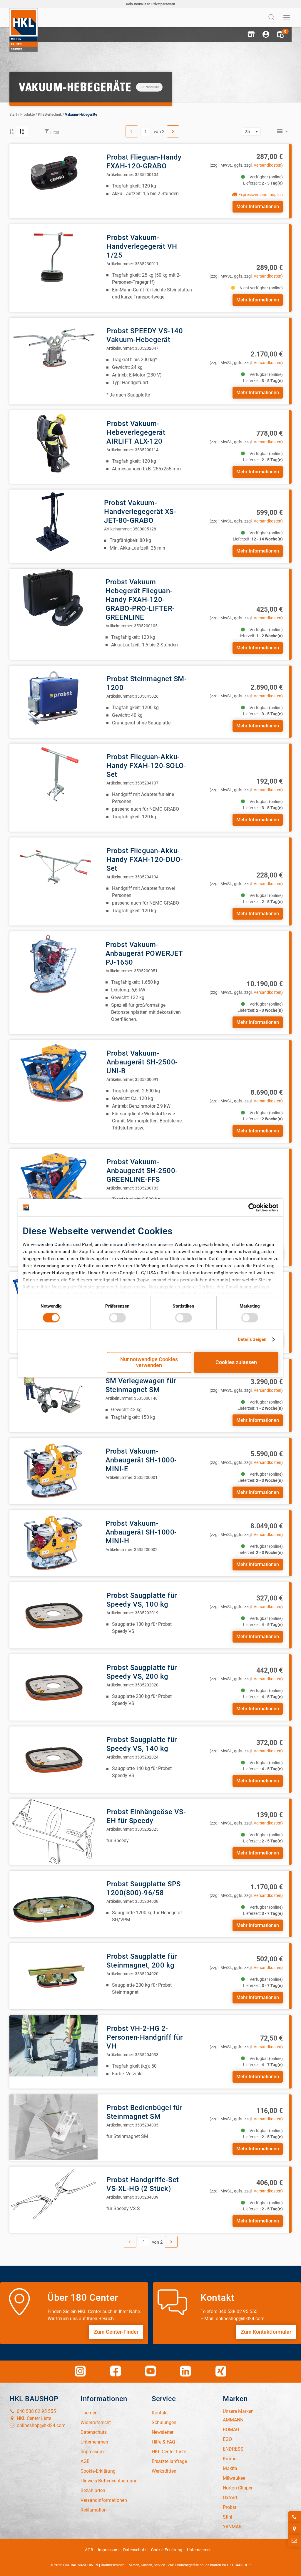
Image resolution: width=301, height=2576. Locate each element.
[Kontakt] (295, 2541)
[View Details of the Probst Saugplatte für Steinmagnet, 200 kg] (53, 1976)
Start (13, 115)
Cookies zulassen (236, 1362)
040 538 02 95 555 (36, 2411)
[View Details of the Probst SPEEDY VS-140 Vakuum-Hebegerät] (53, 351)
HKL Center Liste (33, 2418)
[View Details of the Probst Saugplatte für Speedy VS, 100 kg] (53, 1615)
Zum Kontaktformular (266, 2332)
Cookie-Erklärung (167, 2550)
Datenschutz (135, 2550)
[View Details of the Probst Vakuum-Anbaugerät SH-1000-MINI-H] (53, 1543)
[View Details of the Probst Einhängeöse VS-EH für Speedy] (53, 1832)
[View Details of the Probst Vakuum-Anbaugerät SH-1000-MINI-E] (53, 1471)
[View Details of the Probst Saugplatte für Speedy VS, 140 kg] (53, 1760)
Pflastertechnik (50, 115)
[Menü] (287, 18)
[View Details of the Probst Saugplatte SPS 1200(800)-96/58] (53, 1904)
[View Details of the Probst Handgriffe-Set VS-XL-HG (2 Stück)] (53, 2200)
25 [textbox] (247, 132)
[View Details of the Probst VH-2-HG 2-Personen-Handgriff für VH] (53, 2048)
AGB (89, 2550)
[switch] (117, 1318)
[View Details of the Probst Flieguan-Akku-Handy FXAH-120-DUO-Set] (53, 871)
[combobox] (251, 132)
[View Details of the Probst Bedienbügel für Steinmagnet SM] (53, 2128)
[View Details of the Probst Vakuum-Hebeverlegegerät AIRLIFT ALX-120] (53, 443)
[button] (251, 34)
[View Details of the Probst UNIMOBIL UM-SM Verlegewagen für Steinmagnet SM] (53, 1392)
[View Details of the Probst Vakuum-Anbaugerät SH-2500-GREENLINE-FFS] (53, 1182)
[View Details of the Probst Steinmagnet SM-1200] (53, 699)
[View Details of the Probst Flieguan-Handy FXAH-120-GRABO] (53, 177)
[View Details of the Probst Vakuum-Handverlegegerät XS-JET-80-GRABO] (52, 522)
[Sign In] (266, 34)
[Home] (24, 30)
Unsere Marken (238, 2411)
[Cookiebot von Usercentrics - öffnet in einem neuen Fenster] (253, 1207)
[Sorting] (22, 132)
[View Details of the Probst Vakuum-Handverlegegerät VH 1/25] (53, 257)
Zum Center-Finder (116, 2332)
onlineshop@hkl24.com (41, 2425)
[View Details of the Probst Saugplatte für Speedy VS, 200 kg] (53, 1687)
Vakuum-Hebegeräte (81, 115)
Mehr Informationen (258, 206)
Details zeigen (252, 1340)
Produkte (27, 115)
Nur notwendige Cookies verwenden (149, 1362)
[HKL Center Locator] (295, 2529)
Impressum (108, 2550)
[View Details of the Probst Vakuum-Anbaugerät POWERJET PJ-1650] (53, 964)
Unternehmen (199, 2550)
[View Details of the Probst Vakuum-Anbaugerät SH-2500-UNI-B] (53, 1073)
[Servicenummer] (295, 2517)
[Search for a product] (272, 18)
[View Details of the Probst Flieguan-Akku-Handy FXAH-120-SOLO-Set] (53, 777)
